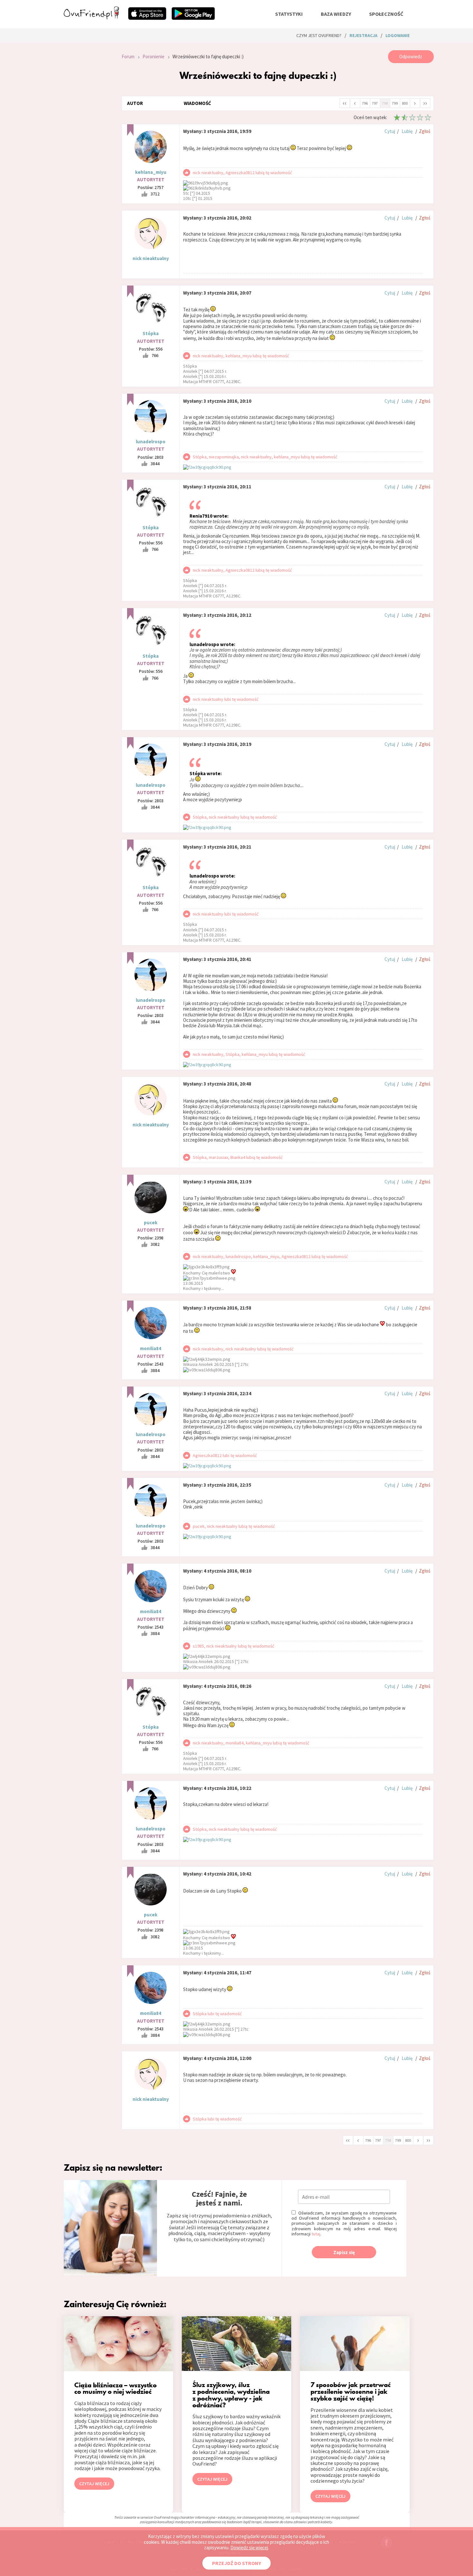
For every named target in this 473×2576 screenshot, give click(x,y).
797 (375, 103)
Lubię (407, 131)
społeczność (386, 14)
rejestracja (363, 35)
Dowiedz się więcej (249, 2548)
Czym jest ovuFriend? (319, 35)
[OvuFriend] (91, 17)
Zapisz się (344, 2252)
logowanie (398, 35)
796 (365, 103)
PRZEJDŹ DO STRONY (236, 2563)
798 (385, 103)
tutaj (316, 2234)
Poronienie (153, 56)
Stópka (151, 333)
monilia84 (151, 1348)
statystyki (289, 14)
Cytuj (390, 131)
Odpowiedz (411, 56)
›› (425, 103)
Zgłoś (425, 131)
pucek (151, 1222)
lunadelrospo (151, 442)
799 (395, 103)
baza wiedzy (336, 14)
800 (405, 103)
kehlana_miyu (151, 172)
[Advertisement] (88, 136)
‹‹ (345, 103)
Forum (128, 56)
